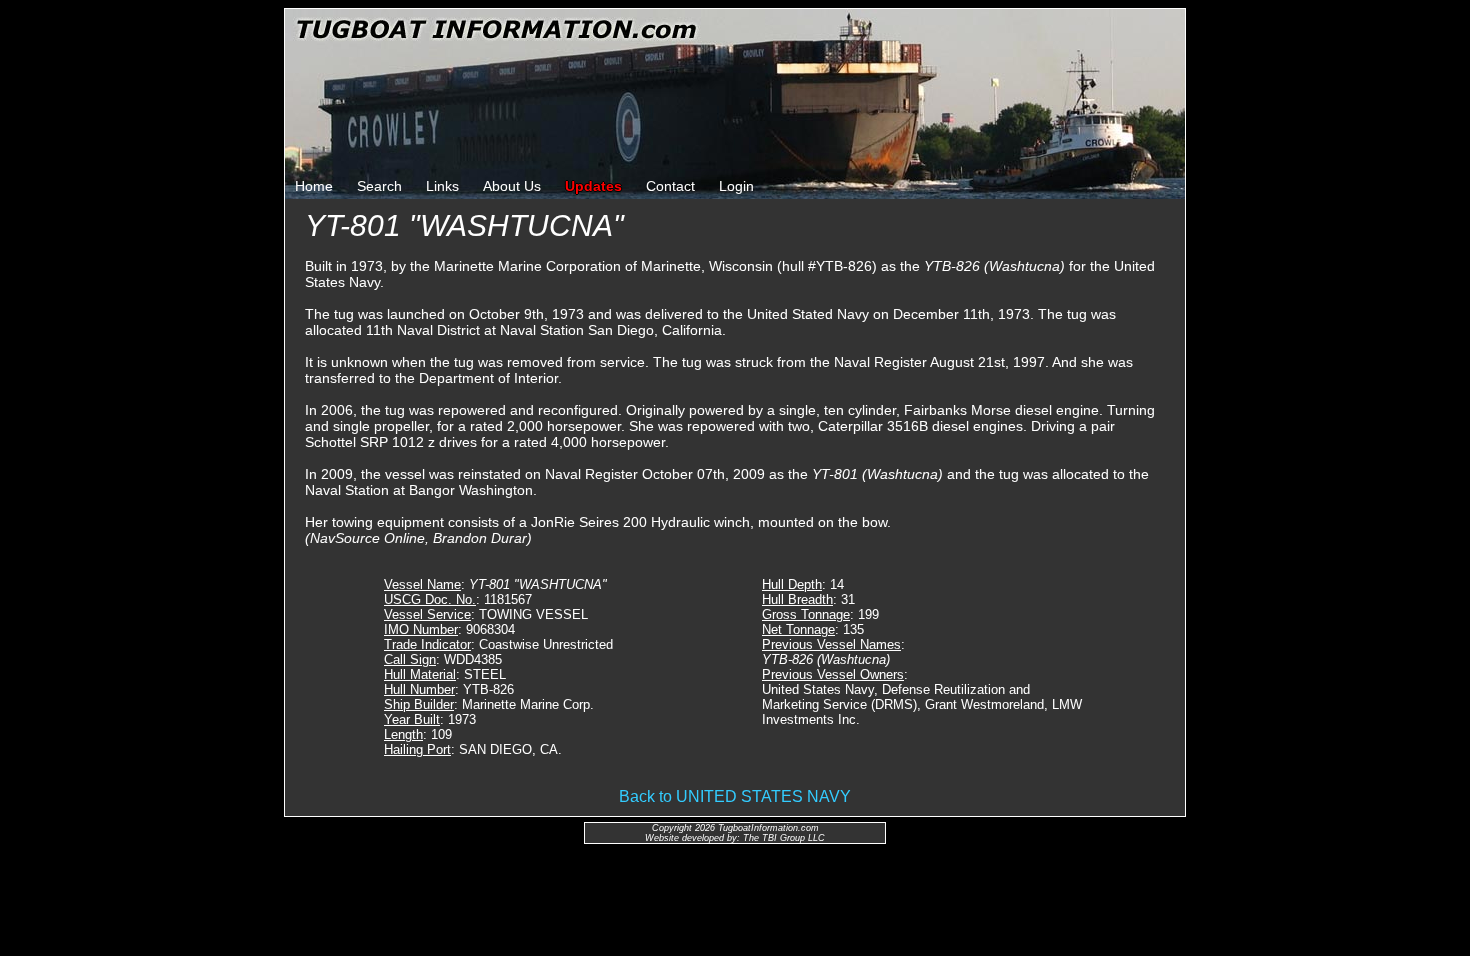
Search (379, 186)
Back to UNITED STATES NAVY (735, 796)
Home (314, 186)
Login (736, 186)
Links (442, 186)
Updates (593, 186)
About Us (512, 186)
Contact (670, 186)
